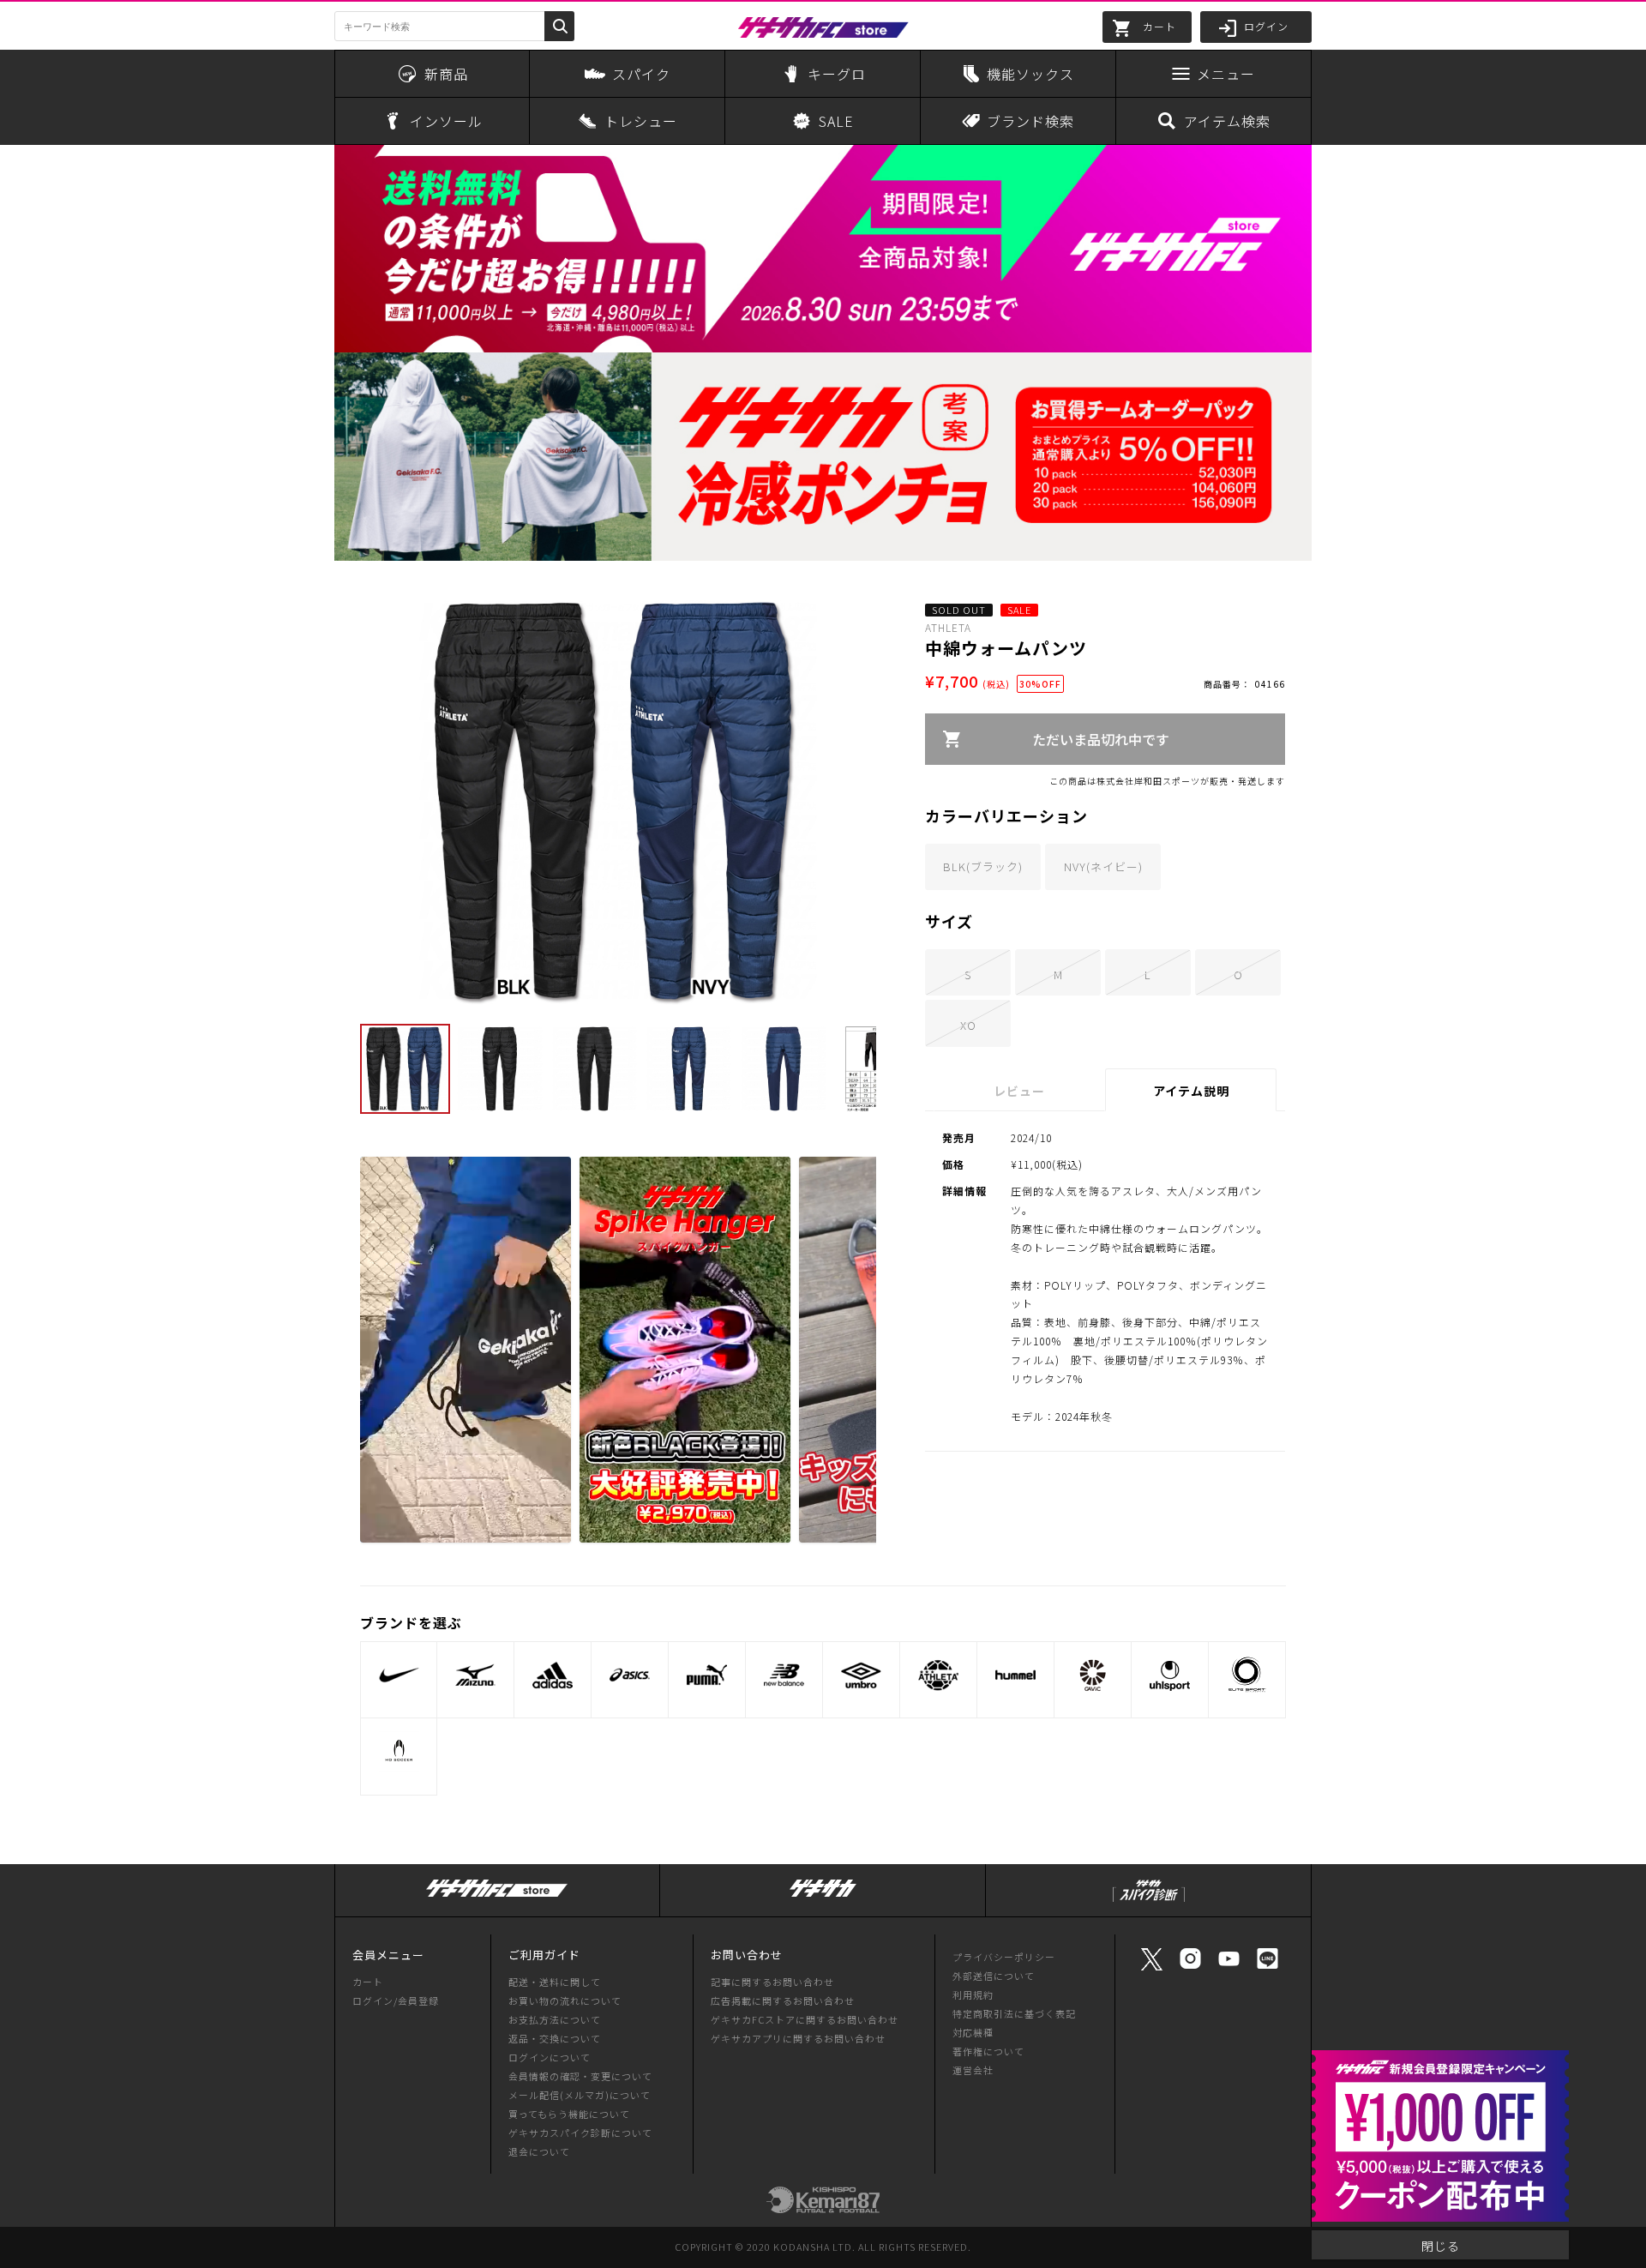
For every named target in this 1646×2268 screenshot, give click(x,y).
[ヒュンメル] (1015, 1675)
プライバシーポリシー (1004, 1957)
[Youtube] (1229, 1967)
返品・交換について (555, 2038)
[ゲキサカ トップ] (823, 1897)
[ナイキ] (399, 1675)
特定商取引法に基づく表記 (1014, 2013)
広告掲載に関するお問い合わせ (783, 2000)
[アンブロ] (861, 1675)
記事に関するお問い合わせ (772, 1982)
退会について (539, 2151)
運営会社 (973, 2070)
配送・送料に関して (555, 1982)
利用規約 (973, 1994)
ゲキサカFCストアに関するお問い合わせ (805, 2019)
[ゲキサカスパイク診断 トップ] (1149, 1902)
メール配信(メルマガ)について (580, 2095)
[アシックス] (630, 1675)
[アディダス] (553, 1675)
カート (368, 1982)
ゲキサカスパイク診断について (580, 2133)
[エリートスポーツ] (1247, 1675)
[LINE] (1268, 1967)
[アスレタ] (938, 1675)
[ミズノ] (475, 1675)
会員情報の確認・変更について (580, 2076)
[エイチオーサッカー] (399, 1751)
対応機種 (973, 2032)
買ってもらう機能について (569, 2114)
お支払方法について (555, 2019)
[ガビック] (1093, 1675)
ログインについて (550, 2057)
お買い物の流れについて (565, 2000)
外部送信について (994, 1976)
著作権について (988, 2051)
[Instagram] (1190, 1967)
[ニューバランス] (784, 1675)
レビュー (1019, 1091)
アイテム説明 (1191, 1091)
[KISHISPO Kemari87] (823, 2205)
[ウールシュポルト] (1170, 1675)
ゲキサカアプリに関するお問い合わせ (798, 2038)
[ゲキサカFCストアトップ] (497, 1897)
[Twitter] (1152, 1968)
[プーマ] (707, 1675)
